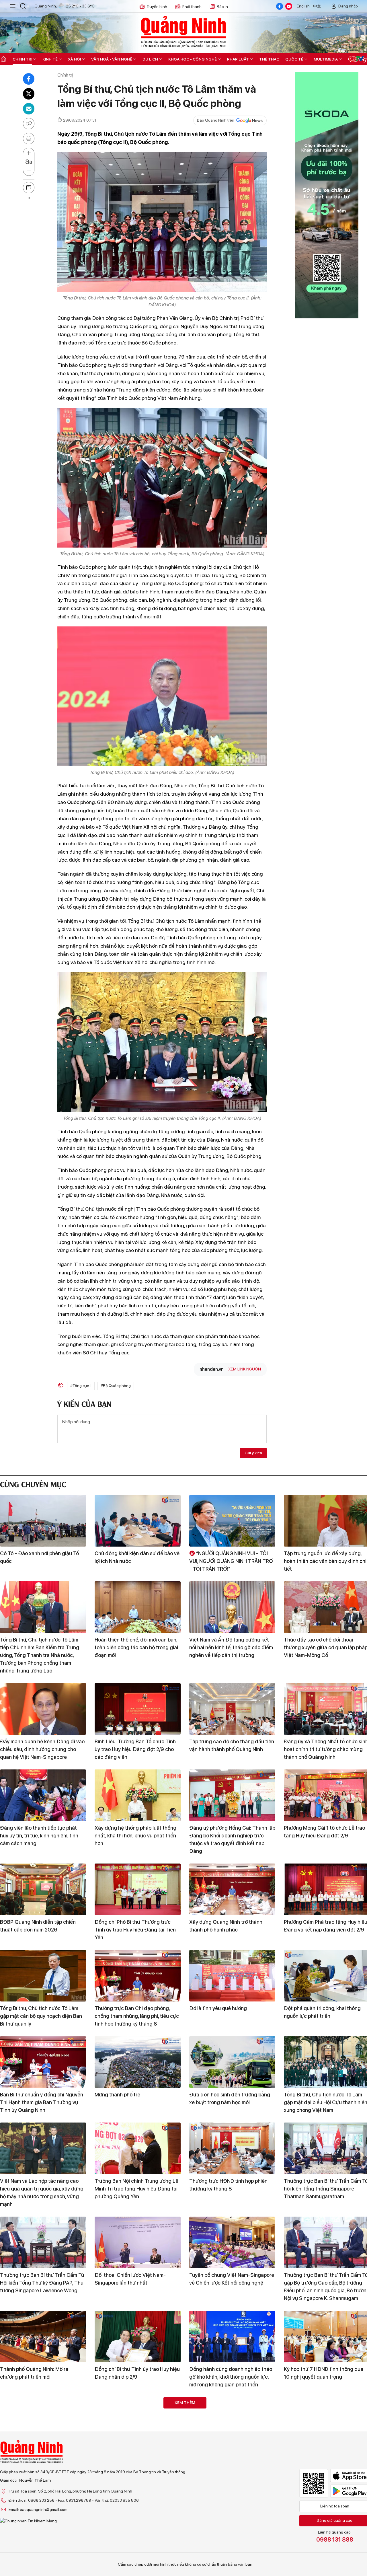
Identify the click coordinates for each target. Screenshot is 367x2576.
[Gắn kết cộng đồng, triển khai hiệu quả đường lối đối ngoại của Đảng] (232, 2509)
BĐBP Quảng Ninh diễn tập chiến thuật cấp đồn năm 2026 (38, 1926)
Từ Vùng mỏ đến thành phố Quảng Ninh (39, 2546)
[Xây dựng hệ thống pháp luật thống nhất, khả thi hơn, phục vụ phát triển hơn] (138, 1795)
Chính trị (22, 59)
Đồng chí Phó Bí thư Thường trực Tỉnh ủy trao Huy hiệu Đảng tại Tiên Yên (135, 1930)
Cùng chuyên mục (33, 1484)
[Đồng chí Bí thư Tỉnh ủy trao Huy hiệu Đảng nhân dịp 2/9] (138, 2336)
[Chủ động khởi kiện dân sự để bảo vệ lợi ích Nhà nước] (138, 1521)
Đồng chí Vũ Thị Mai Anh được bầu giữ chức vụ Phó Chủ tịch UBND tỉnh (41, 2459)
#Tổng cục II (81, 1386)
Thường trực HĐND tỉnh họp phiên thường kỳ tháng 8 (228, 2185)
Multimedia (326, 59)
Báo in (222, 7)
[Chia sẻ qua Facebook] (29, 79)
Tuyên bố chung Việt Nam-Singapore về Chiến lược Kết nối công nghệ (232, 2279)
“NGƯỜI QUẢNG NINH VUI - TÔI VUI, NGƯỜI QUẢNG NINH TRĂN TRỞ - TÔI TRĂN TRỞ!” (231, 1561)
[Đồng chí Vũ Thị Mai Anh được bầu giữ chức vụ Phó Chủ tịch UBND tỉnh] (43, 2423)
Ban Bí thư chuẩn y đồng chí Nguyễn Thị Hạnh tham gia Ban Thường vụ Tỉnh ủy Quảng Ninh (42, 2102)
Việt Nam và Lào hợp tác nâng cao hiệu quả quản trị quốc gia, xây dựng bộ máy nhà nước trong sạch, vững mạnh (42, 2193)
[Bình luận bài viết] (29, 188)
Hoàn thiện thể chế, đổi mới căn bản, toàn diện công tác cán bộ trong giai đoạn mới (136, 1647)
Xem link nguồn (245, 1369)
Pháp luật (238, 59)
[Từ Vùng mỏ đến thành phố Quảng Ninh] (43, 2509)
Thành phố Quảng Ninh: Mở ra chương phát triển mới (34, 2373)
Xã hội (74, 59)
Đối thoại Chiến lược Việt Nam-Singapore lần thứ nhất (130, 2279)
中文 (317, 6)
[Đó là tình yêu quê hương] (232, 1976)
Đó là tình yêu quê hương (218, 2008)
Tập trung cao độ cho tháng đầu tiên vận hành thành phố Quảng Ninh (232, 1745)
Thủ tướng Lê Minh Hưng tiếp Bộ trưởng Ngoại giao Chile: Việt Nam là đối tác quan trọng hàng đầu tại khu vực (136, 2553)
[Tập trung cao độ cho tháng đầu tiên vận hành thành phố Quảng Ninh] (232, 1709)
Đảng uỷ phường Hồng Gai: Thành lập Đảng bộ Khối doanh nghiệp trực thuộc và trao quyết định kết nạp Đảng (232, 1839)
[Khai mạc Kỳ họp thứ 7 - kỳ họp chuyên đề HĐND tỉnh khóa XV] (232, 2423)
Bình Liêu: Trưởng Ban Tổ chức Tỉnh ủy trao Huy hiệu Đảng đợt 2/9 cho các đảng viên (135, 1749)
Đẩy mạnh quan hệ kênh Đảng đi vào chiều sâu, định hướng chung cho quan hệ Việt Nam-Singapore (42, 1749)
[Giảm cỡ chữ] (29, 170)
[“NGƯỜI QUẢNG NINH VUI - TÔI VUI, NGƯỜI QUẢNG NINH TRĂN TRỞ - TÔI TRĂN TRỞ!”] (232, 1521)
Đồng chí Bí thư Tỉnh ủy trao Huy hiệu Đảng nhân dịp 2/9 (137, 2373)
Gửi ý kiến (253, 1453)
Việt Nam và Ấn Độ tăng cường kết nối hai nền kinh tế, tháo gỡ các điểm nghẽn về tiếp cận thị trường (231, 1647)
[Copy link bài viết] (29, 124)
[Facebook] (280, 6)
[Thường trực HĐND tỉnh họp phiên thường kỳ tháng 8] (232, 2148)
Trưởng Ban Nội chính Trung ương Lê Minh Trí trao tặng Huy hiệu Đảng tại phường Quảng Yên (136, 2189)
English (303, 6)
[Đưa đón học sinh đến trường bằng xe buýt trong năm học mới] (232, 2062)
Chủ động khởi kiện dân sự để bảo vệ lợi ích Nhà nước (137, 1557)
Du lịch (150, 59)
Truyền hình (157, 7)
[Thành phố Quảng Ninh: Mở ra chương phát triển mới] (43, 2336)
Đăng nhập (348, 6)
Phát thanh (192, 7)
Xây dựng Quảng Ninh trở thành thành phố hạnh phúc (226, 1926)
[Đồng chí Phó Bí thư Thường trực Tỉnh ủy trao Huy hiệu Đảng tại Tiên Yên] (138, 1889)
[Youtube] (289, 6)
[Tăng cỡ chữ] (29, 153)
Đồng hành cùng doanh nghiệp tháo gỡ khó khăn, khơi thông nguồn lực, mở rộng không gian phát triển (231, 2377)
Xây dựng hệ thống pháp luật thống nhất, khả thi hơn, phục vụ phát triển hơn (135, 1836)
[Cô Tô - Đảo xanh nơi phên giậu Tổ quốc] (43, 1521)
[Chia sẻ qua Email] (29, 109)
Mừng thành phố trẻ (117, 2095)
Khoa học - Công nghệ (193, 59)
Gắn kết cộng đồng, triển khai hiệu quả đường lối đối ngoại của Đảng (229, 2546)
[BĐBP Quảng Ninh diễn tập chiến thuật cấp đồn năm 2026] (43, 1889)
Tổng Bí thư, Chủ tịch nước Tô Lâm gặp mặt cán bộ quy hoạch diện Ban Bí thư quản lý (41, 2016)
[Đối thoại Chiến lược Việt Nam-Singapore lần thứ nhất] (138, 2242)
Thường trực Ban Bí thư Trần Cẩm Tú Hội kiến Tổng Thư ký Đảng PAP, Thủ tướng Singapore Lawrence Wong (42, 2283)
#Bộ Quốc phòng (116, 1386)
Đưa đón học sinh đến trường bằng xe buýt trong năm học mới (230, 2098)
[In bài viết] (29, 139)
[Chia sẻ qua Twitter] (29, 94)
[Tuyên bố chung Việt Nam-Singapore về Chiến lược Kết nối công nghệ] (232, 2242)
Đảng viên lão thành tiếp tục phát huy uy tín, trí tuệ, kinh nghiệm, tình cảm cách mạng (39, 1836)
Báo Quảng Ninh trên (216, 120)
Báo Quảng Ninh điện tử (183, 32)
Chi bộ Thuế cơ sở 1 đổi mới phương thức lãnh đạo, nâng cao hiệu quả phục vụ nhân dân (135, 2463)
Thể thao (269, 59)
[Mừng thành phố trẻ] (138, 2062)
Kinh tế (50, 59)
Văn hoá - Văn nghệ (112, 59)
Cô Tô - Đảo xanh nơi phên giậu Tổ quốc (39, 1557)
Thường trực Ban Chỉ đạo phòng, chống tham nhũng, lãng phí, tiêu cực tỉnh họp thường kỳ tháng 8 (137, 2016)
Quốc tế (294, 59)
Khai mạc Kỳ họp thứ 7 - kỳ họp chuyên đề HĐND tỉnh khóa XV (225, 2459)
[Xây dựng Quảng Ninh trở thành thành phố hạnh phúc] (232, 1889)
